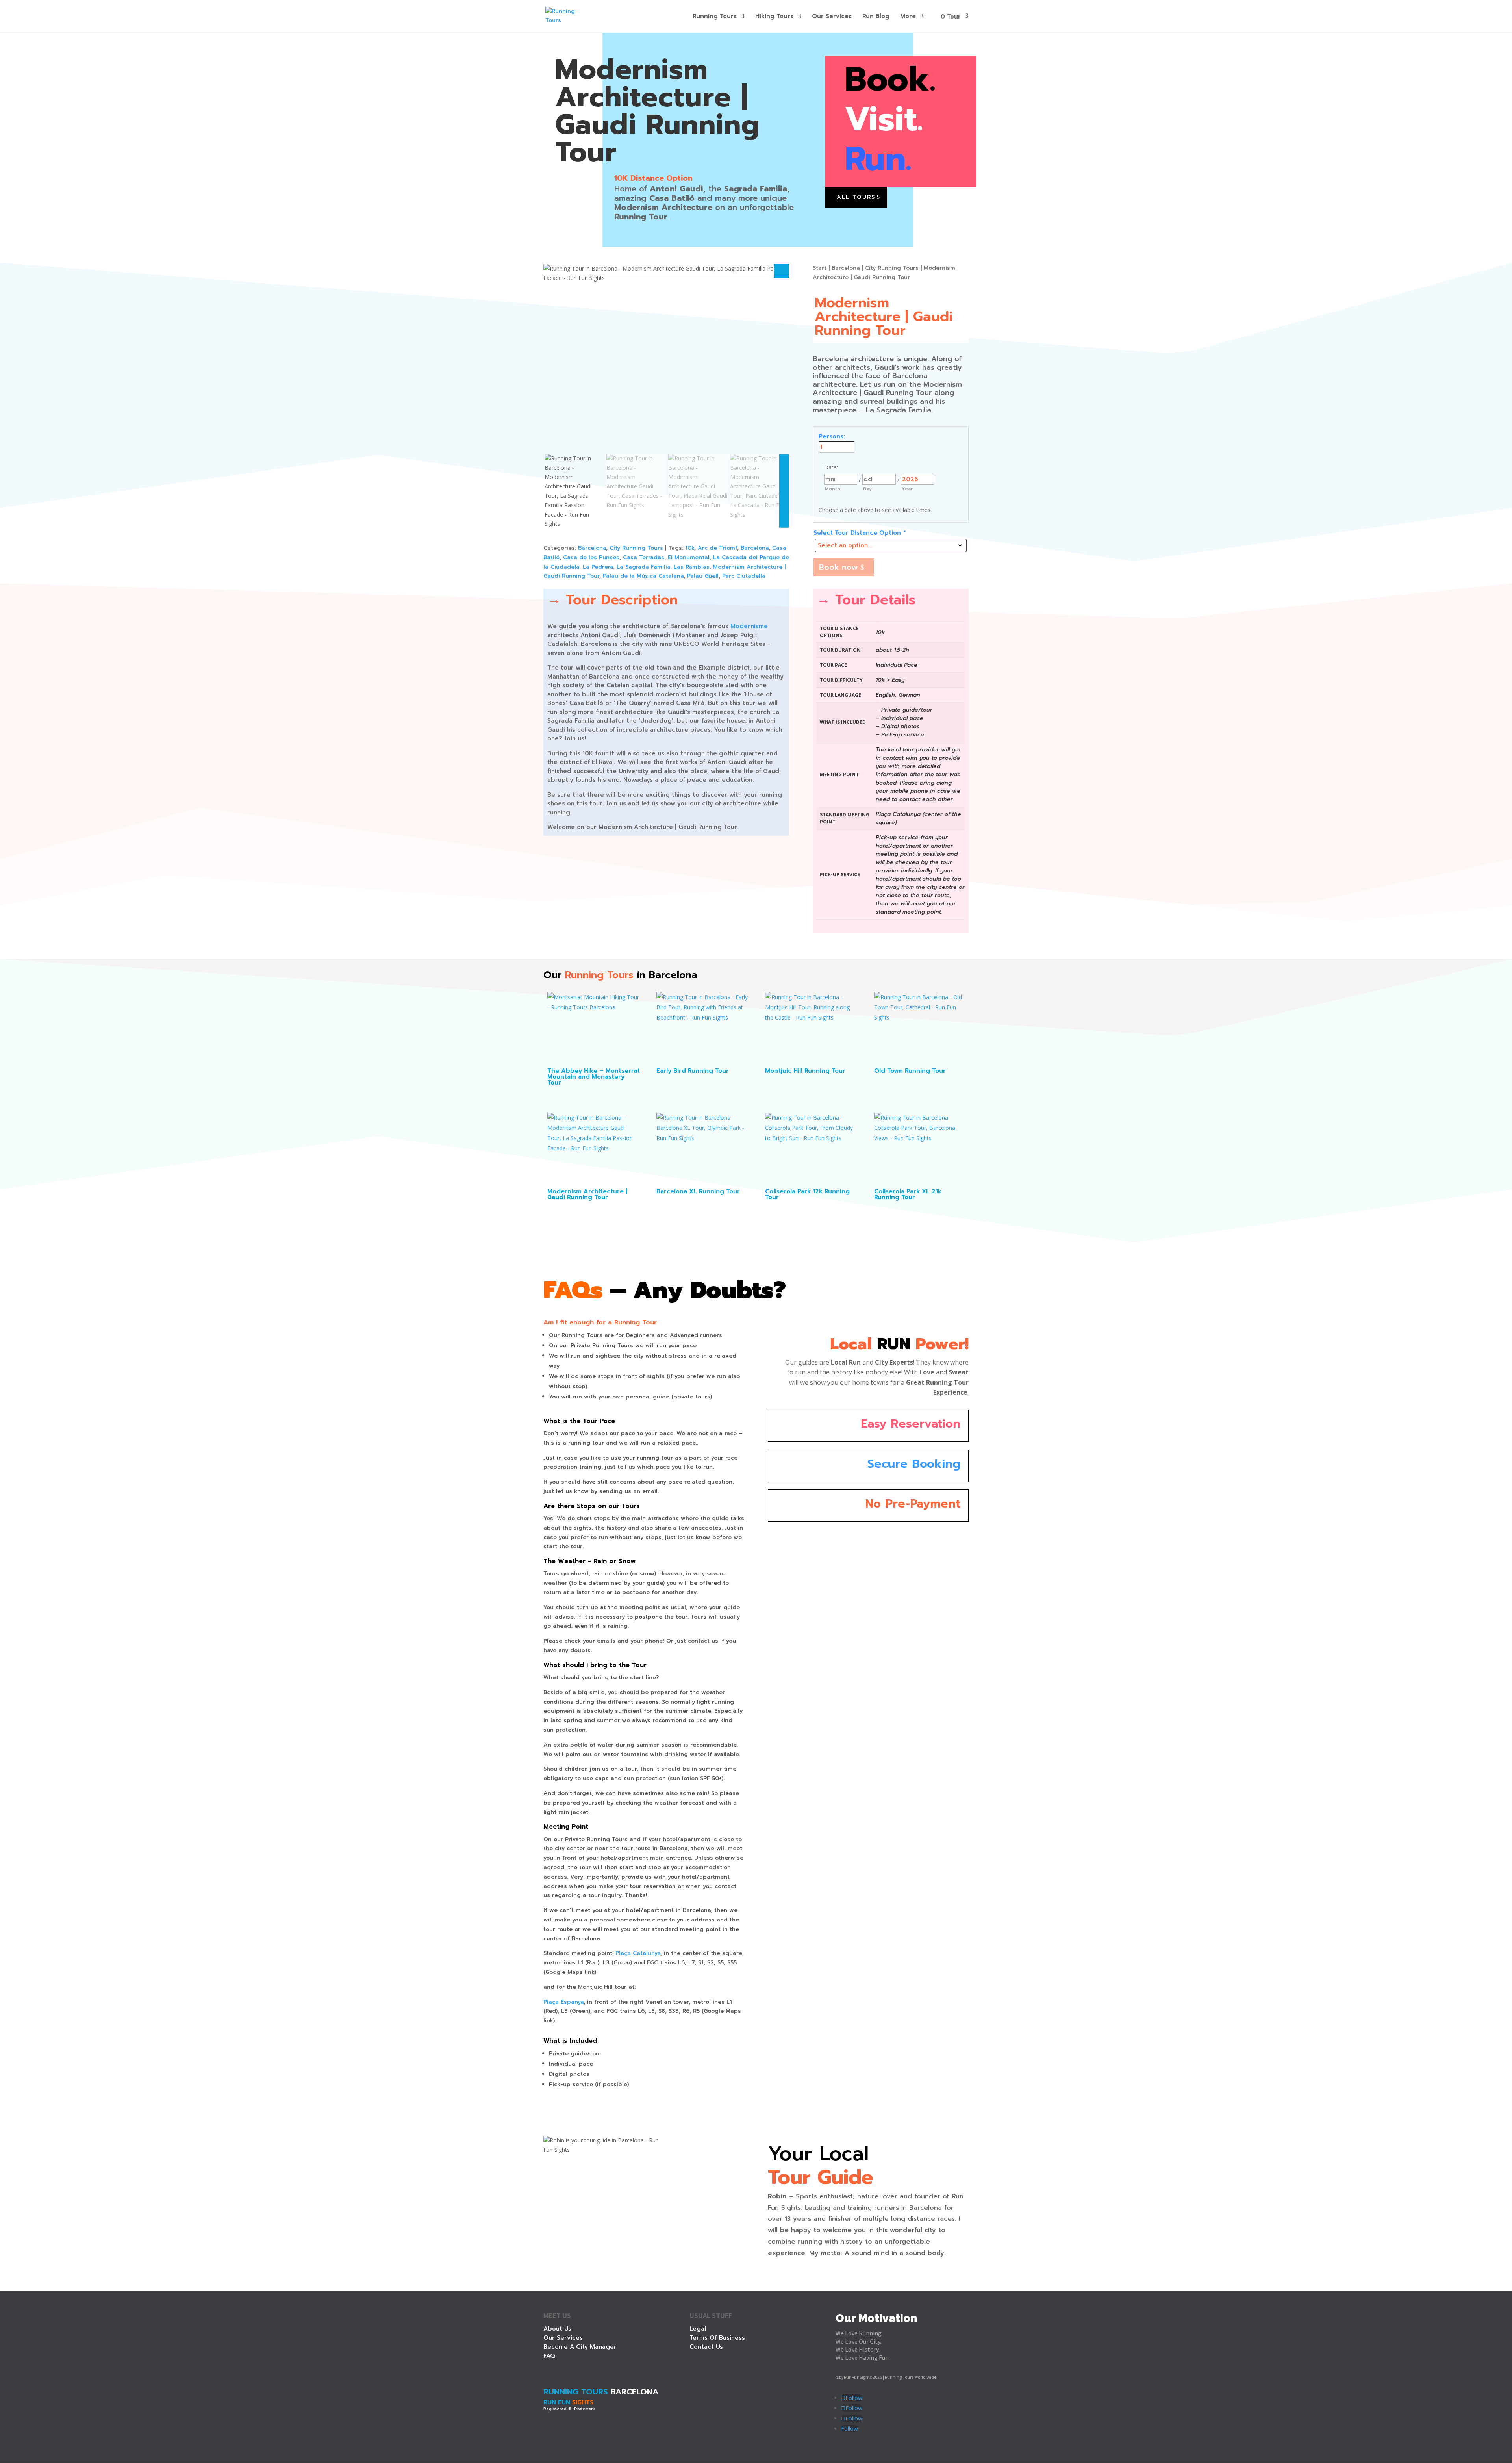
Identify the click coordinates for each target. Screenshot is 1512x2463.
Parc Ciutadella (744, 576)
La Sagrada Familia (643, 567)
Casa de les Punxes (591, 557)
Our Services (832, 17)
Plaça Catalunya (638, 1953)
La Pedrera (598, 567)
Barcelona (592, 548)
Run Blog (876, 17)
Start (820, 268)
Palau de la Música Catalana (643, 576)
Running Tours (715, 17)
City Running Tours (636, 548)
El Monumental (689, 557)
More (908, 17)
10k (690, 548)
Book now (838, 567)
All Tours (856, 197)
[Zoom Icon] (782, 271)
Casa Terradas (644, 557)
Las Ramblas (692, 567)
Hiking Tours (774, 17)
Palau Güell (703, 576)
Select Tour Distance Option (860, 533)
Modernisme (749, 626)
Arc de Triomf (717, 548)
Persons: (832, 436)
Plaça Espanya (563, 2002)
